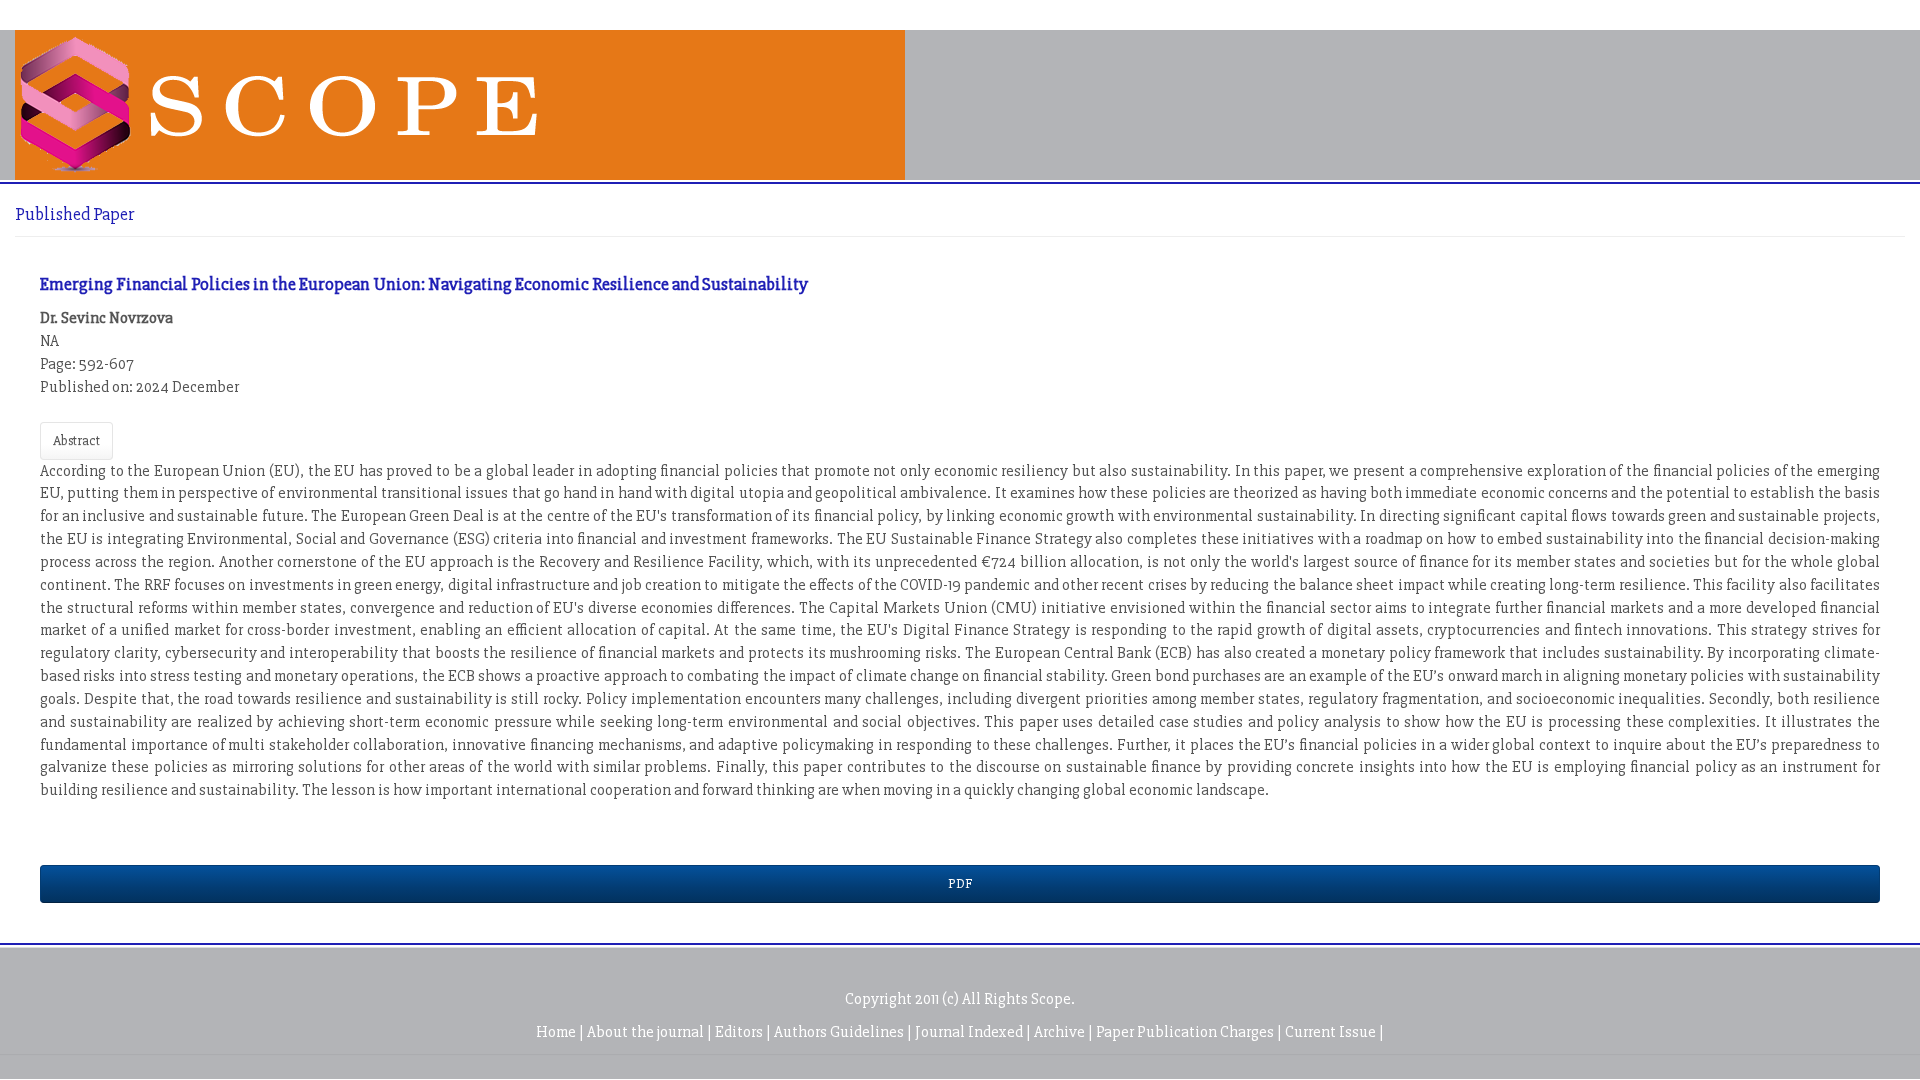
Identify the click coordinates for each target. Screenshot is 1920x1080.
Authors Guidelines (840, 1032)
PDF (960, 883)
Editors (740, 1032)
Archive (1061, 1032)
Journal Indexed (970, 1032)
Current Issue (1332, 1032)
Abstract (76, 440)
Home (557, 1032)
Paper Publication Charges (1186, 1032)
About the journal (647, 1032)
